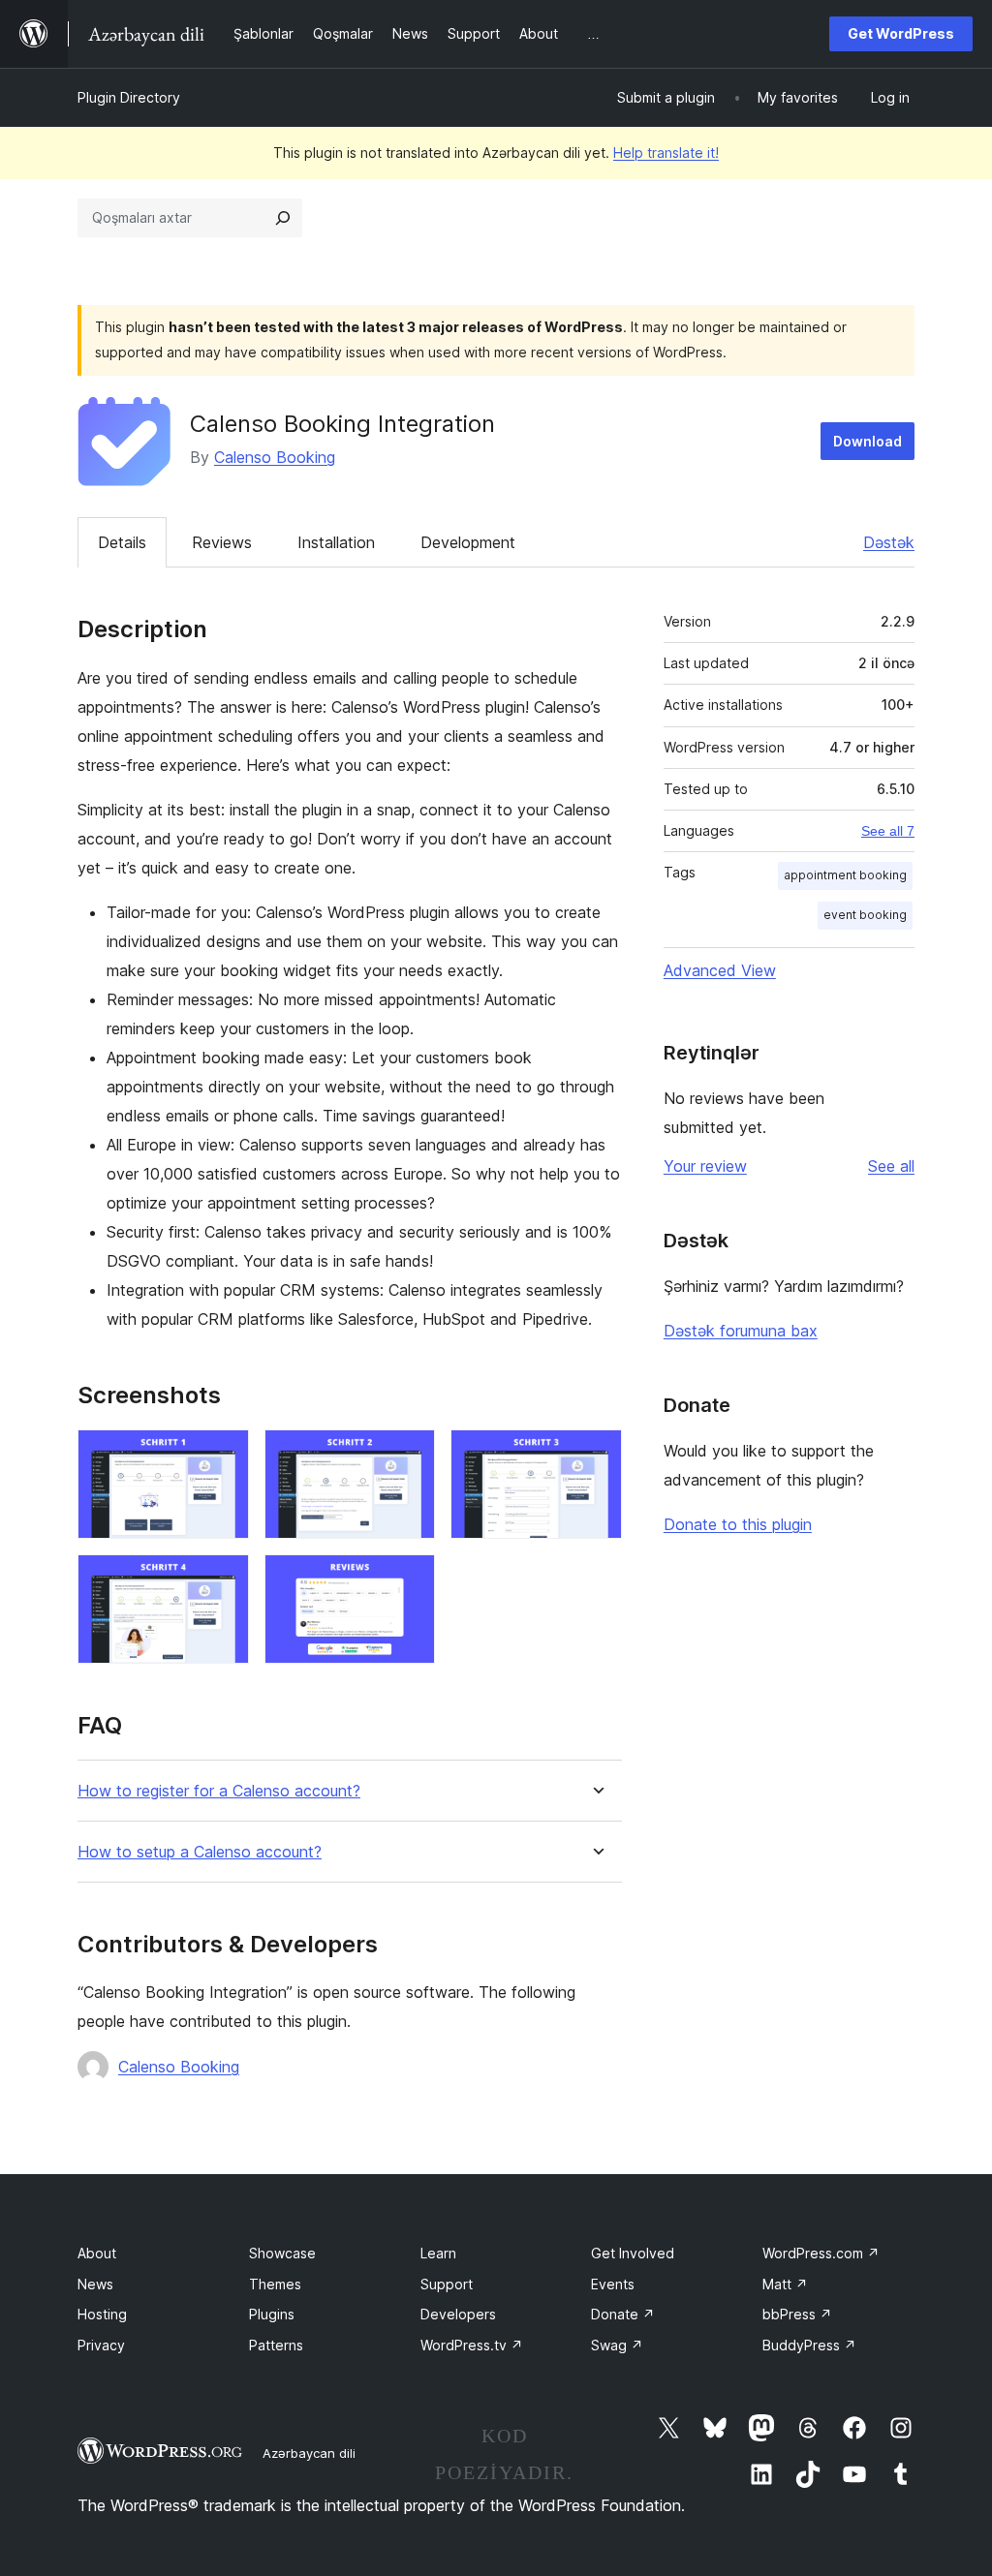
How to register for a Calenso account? (219, 1791)
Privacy (101, 2345)
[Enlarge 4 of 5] (223, 1580)
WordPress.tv (472, 2345)
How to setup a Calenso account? (200, 1852)
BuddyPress (809, 2345)
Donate (623, 2314)
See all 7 (888, 831)
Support (447, 2284)
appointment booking (845, 875)
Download (868, 441)
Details (122, 542)
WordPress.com (821, 2253)
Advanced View (720, 970)
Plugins (272, 2314)
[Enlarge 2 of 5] (409, 1456)
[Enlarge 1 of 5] (223, 1456)
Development (468, 542)
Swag (617, 2345)
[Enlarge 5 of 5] (409, 1580)
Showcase (282, 2253)
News (95, 2284)
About (97, 2253)
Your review (705, 1166)
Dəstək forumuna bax (741, 1331)
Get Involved (633, 2253)
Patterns (276, 2345)
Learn (438, 2253)
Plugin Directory (129, 97)
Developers (458, 2314)
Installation (336, 542)
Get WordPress (901, 33)
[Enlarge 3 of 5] (596, 1456)
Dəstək (889, 542)
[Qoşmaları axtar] (283, 218)
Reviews (222, 542)
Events (613, 2284)
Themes (275, 2284)
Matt (785, 2284)
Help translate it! (666, 153)
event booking (865, 915)
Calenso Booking (275, 457)
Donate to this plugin (738, 1524)
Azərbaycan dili (309, 2453)
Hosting (102, 2314)
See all (891, 1166)
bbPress (797, 2314)
